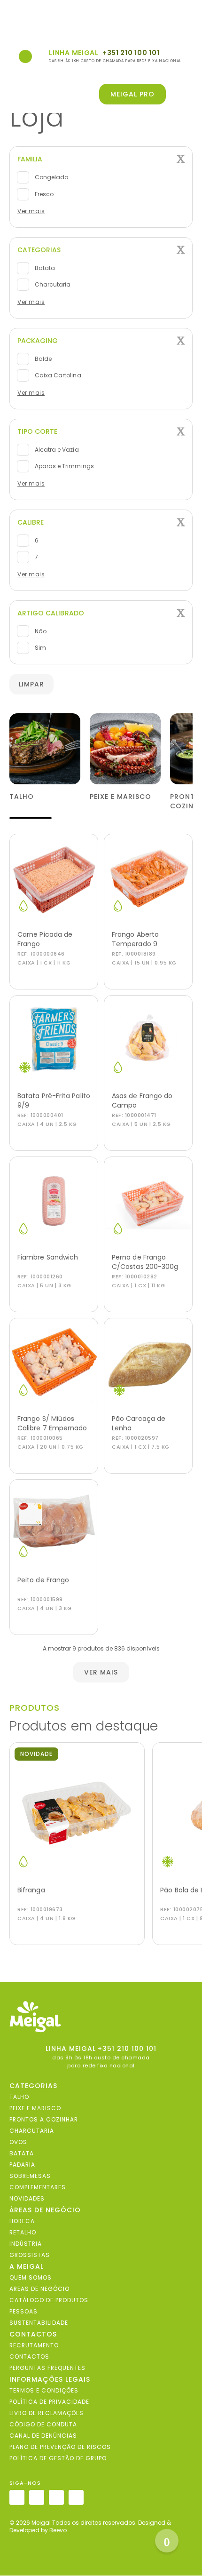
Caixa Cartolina (57, 375)
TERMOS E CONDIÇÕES (44, 2390)
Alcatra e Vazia (56, 450)
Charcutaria (52, 284)
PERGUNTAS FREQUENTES (47, 2368)
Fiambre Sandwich (48, 1257)
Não (40, 631)
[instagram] (17, 2498)
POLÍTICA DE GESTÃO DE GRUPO (58, 2458)
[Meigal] (101, 2017)
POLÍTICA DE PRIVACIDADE (49, 2402)
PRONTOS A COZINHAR (44, 2119)
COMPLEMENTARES (38, 2187)
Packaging (38, 341)
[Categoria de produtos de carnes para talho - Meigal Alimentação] (45, 749)
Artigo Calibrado (51, 613)
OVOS (18, 2142)
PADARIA (22, 2165)
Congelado (51, 177)
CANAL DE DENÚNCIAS (43, 2436)
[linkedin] (56, 2498)
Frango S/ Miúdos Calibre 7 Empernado (52, 1423)
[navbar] (15, 20)
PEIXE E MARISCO (35, 2108)
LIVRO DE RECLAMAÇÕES (47, 2413)
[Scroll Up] (167, 2541)
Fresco (43, 194)
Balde (43, 359)
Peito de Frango (43, 1580)
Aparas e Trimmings (64, 466)
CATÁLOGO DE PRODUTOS (49, 2300)
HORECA (22, 2221)
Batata (44, 268)
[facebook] (37, 2498)
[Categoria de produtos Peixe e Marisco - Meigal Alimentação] (125, 749)
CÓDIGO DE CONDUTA (43, 2424)
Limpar (32, 684)
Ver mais (31, 211)
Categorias (39, 250)
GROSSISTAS (30, 2255)
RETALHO (23, 2232)
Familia (30, 159)
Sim (40, 648)
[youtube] (76, 2498)
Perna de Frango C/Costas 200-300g (145, 1262)
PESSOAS (23, 2311)
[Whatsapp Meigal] (25, 56)
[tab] (101, 159)
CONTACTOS (29, 2357)
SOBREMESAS (30, 2176)
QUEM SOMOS (31, 2277)
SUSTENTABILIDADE (39, 2323)
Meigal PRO (132, 94)
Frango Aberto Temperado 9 (135, 939)
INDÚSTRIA (26, 2244)
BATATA (22, 2153)
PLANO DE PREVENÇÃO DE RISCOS (60, 2447)
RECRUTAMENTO (34, 2345)
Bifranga (31, 1890)
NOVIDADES (27, 2198)
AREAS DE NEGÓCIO (39, 2289)
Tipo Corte (37, 431)
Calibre (31, 522)
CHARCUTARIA (32, 2131)
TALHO (19, 2097)
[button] (186, 94)
